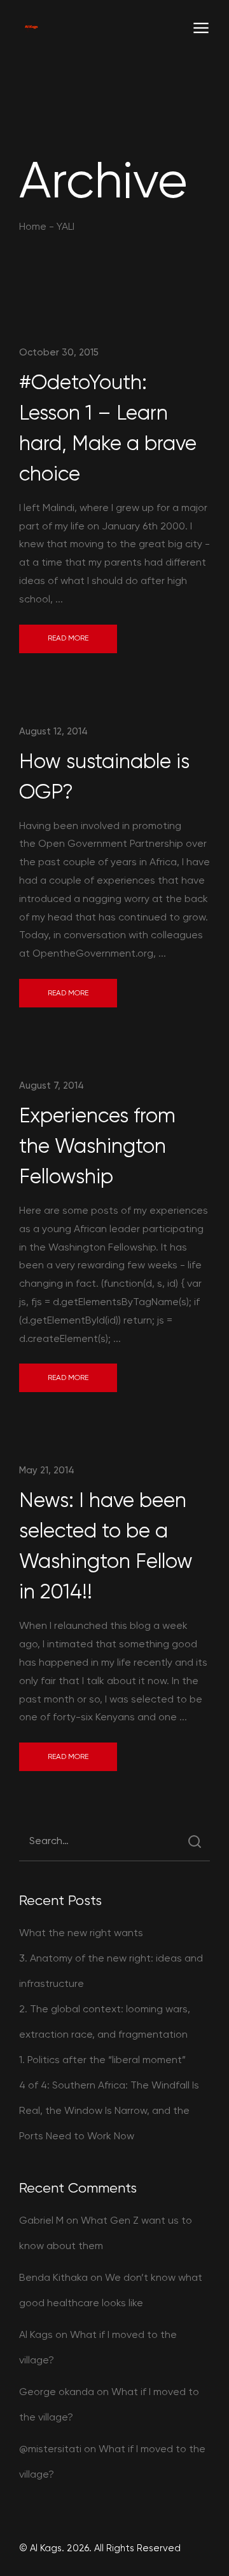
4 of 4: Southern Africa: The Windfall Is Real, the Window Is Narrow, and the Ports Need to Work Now (109, 2110)
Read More (68, 638)
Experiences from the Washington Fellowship (97, 1146)
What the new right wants (81, 1933)
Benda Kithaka (53, 2277)
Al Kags (36, 2334)
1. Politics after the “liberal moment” (102, 2060)
